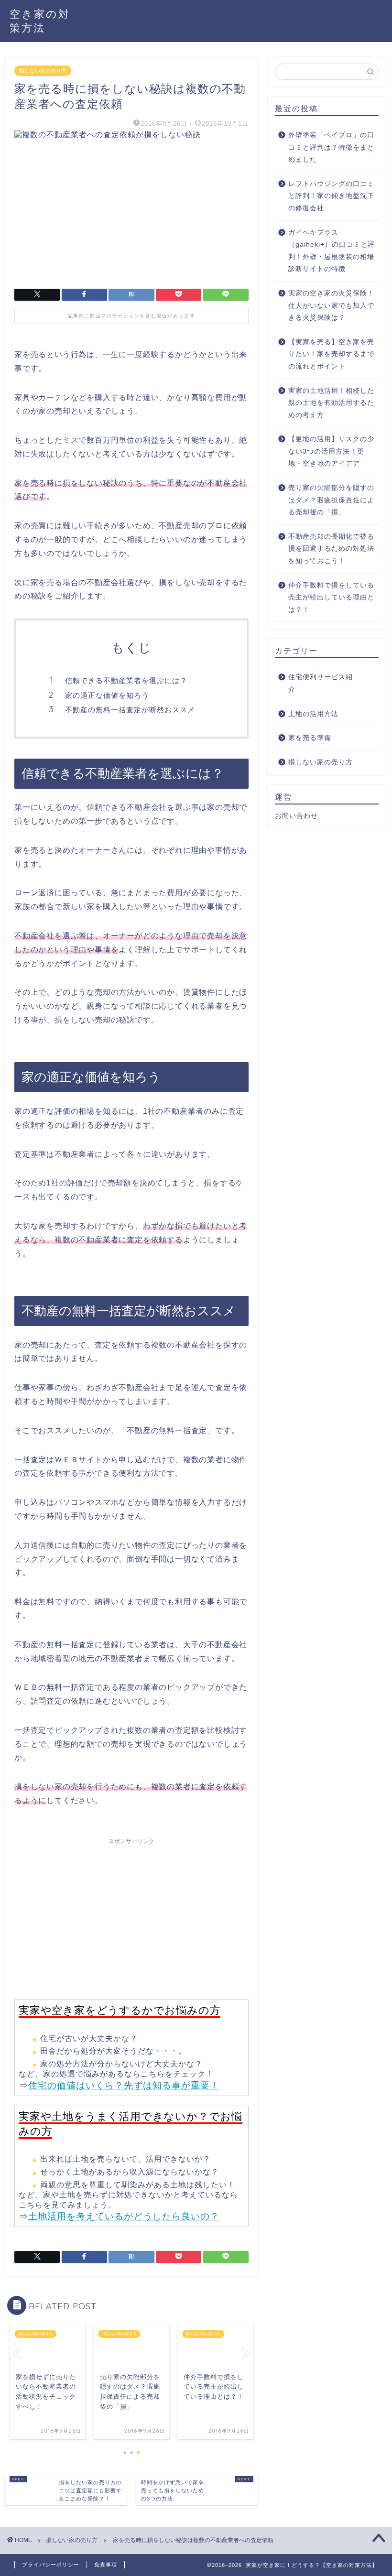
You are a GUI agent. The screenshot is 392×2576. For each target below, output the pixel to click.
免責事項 (106, 2565)
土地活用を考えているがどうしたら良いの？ (124, 2216)
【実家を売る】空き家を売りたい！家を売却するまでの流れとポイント (331, 354)
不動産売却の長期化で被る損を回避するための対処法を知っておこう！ (331, 549)
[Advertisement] (131, 1916)
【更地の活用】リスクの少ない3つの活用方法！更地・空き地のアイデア (331, 451)
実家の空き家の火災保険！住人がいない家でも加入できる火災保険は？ (331, 305)
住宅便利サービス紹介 (321, 683)
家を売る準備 (310, 738)
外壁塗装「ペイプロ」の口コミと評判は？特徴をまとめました (331, 147)
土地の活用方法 (313, 714)
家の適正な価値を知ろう (107, 695)
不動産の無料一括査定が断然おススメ (130, 710)
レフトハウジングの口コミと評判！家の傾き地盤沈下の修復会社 (331, 196)
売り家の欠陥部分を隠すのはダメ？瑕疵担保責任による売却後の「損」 (331, 500)
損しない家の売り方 (43, 71)
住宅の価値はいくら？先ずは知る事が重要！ (124, 2085)
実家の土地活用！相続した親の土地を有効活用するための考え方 (331, 403)
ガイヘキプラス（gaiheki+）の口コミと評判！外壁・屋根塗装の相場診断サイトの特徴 (332, 251)
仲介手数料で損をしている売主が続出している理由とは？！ (331, 598)
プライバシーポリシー (51, 2565)
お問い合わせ (296, 816)
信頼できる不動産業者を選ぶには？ (126, 680)
